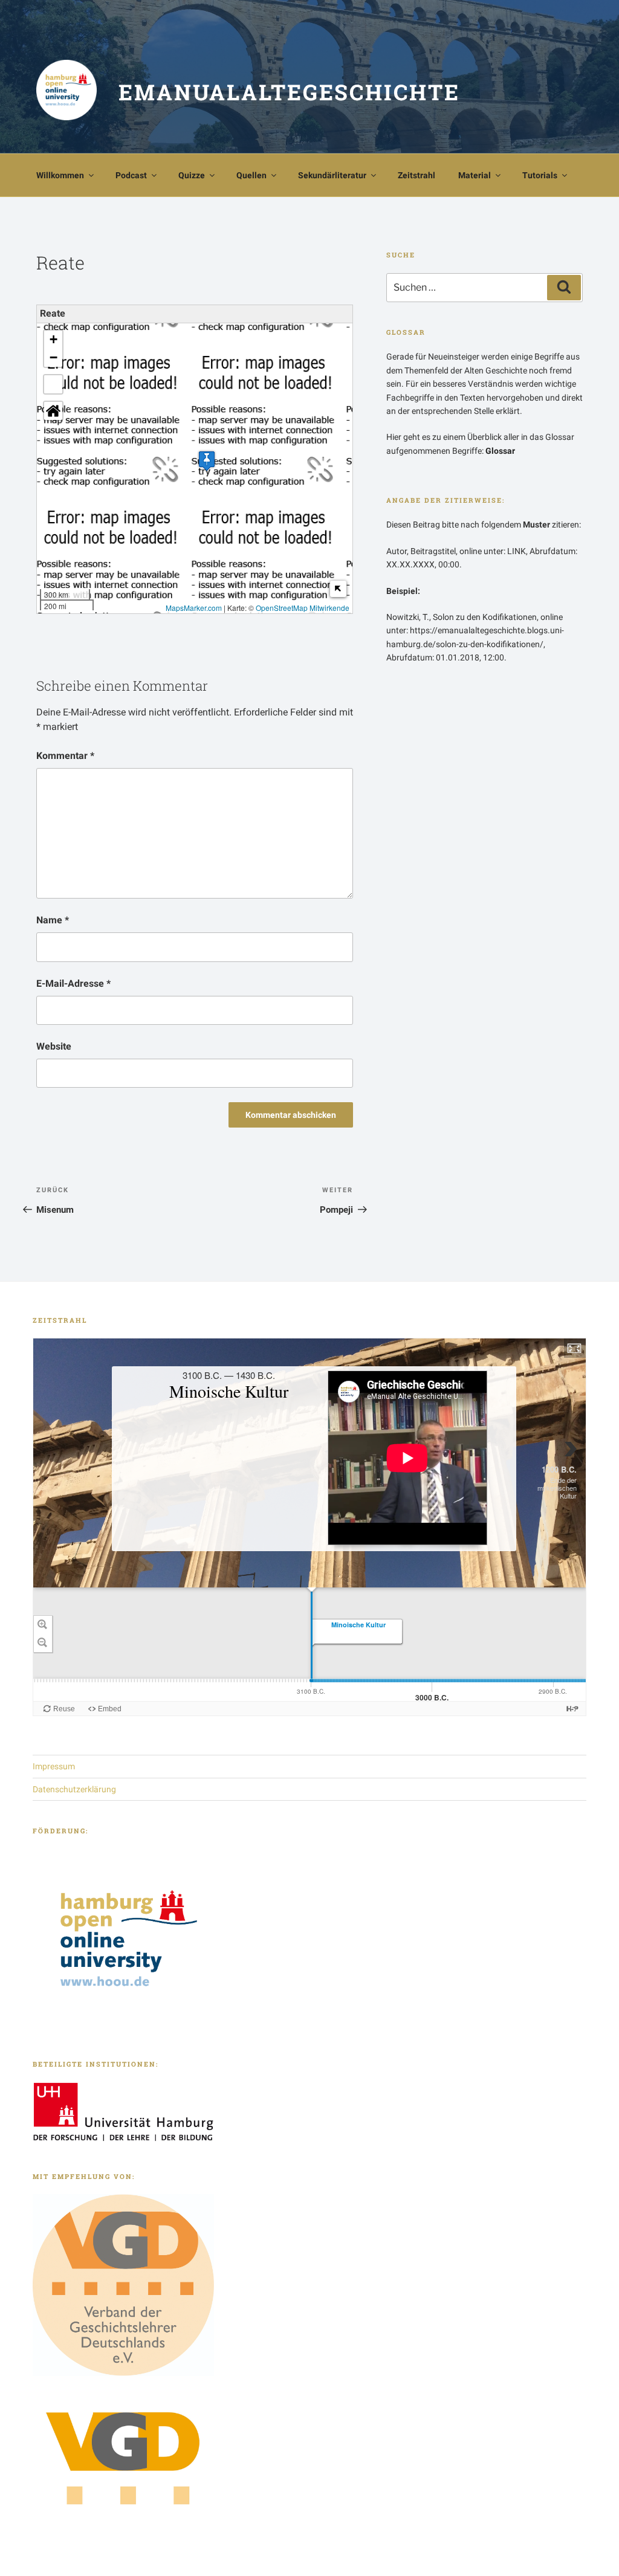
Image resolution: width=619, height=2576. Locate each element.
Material (475, 175)
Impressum (54, 1766)
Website (54, 1046)
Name (53, 920)
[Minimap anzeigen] (338, 589)
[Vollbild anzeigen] (53, 384)
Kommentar (65, 756)
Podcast (131, 175)
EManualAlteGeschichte (289, 92)
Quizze (192, 175)
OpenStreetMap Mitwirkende (303, 608)
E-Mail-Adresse (73, 983)
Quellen (251, 175)
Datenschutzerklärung (74, 1789)
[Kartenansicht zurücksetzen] (53, 411)
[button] (207, 461)
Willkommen (60, 175)
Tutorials (540, 175)
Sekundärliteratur (332, 175)
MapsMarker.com (194, 608)
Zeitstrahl (416, 175)
